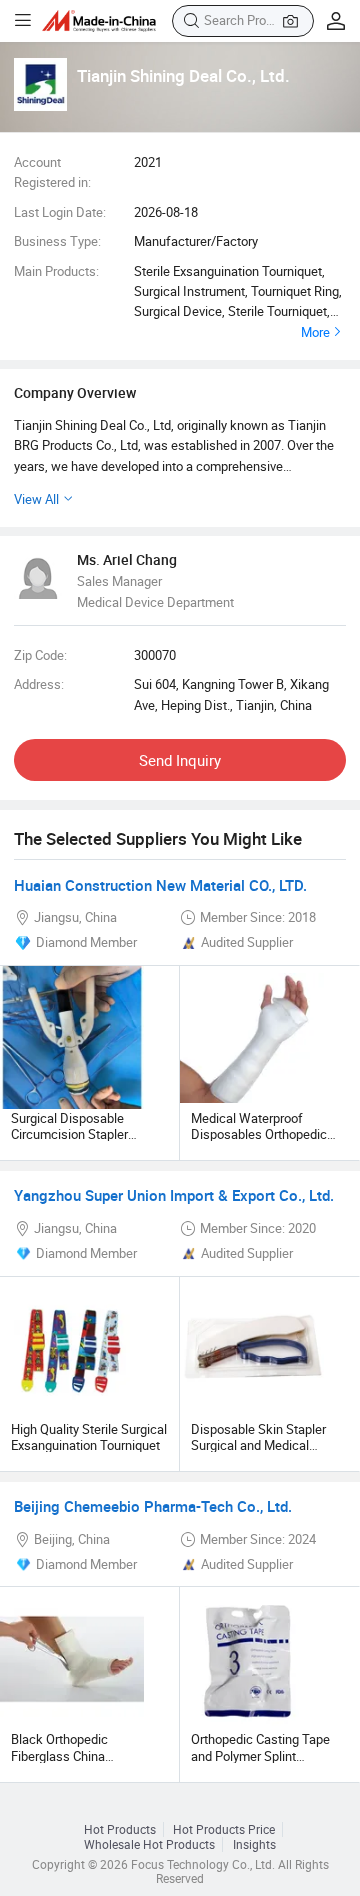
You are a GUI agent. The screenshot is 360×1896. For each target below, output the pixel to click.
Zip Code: (40, 655)
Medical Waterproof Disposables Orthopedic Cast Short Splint (259, 1134)
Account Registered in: (52, 172)
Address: (39, 684)
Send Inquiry (180, 760)
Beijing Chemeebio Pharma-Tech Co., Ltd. (153, 1506)
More (315, 332)
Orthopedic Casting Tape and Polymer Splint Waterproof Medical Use (260, 1755)
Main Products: (56, 271)
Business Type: (57, 241)
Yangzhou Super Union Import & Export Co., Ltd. (174, 1195)
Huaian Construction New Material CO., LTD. (160, 885)
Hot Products (120, 1829)
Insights (254, 1844)
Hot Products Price (224, 1829)
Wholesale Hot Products (149, 1844)
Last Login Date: (60, 212)
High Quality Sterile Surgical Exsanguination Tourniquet (89, 1437)
